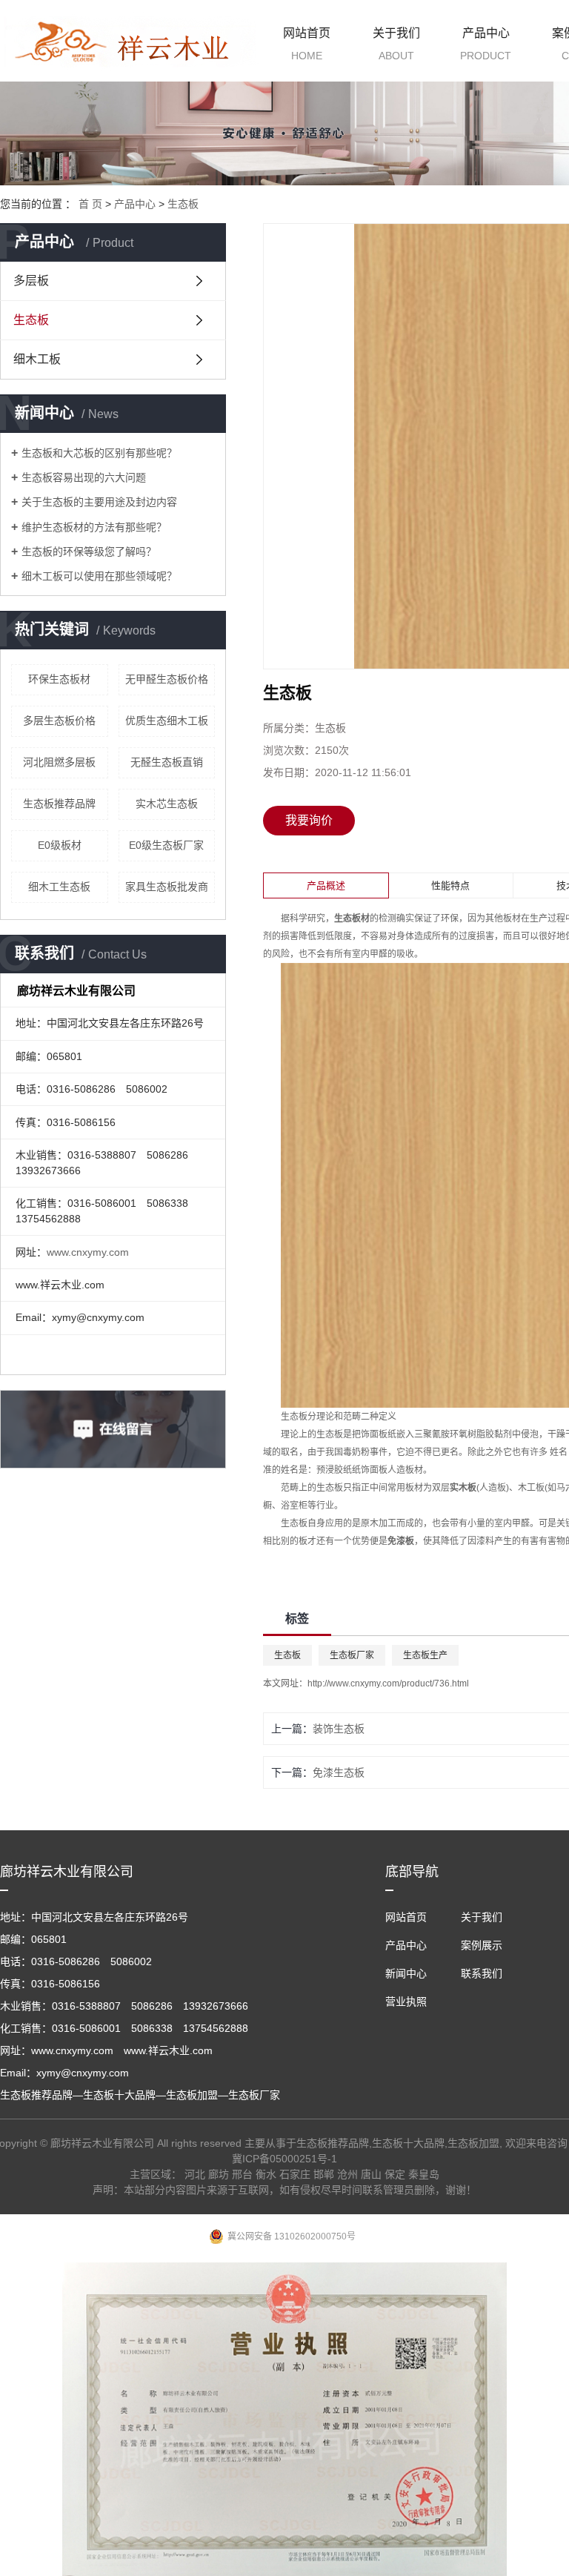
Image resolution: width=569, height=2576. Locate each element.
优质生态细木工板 (167, 721)
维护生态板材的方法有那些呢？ (94, 527)
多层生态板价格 (59, 721)
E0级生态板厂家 (166, 845)
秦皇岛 (424, 2174)
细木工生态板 (59, 887)
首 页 (90, 204)
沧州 (347, 2174)
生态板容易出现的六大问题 (84, 477)
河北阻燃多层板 (59, 762)
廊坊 (219, 2174)
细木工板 (37, 359)
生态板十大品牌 (408, 2143)
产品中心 (486, 44)
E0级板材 (60, 845)
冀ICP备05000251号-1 (284, 2159)
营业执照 (406, 2001)
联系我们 (482, 1973)
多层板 (31, 281)
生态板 (183, 204)
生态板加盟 (473, 2143)
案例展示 (482, 1945)
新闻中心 (406, 1973)
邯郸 (324, 2174)
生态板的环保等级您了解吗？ (89, 552)
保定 (395, 2174)
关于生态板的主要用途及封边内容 (99, 502)
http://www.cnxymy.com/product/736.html (388, 1683)
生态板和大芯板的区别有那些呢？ (99, 453)
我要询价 (309, 820)
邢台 (242, 2174)
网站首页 (307, 44)
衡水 (266, 2174)
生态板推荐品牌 (59, 804)
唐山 (371, 2174)
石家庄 (295, 2174)
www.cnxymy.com (88, 1252)
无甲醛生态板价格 (167, 679)
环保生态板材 (59, 679)
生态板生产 (425, 1655)
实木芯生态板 (167, 804)
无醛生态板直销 (167, 762)
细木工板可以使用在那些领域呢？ (99, 576)
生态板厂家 (352, 1655)
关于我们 (396, 44)
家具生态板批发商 (167, 887)
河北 (195, 2174)
